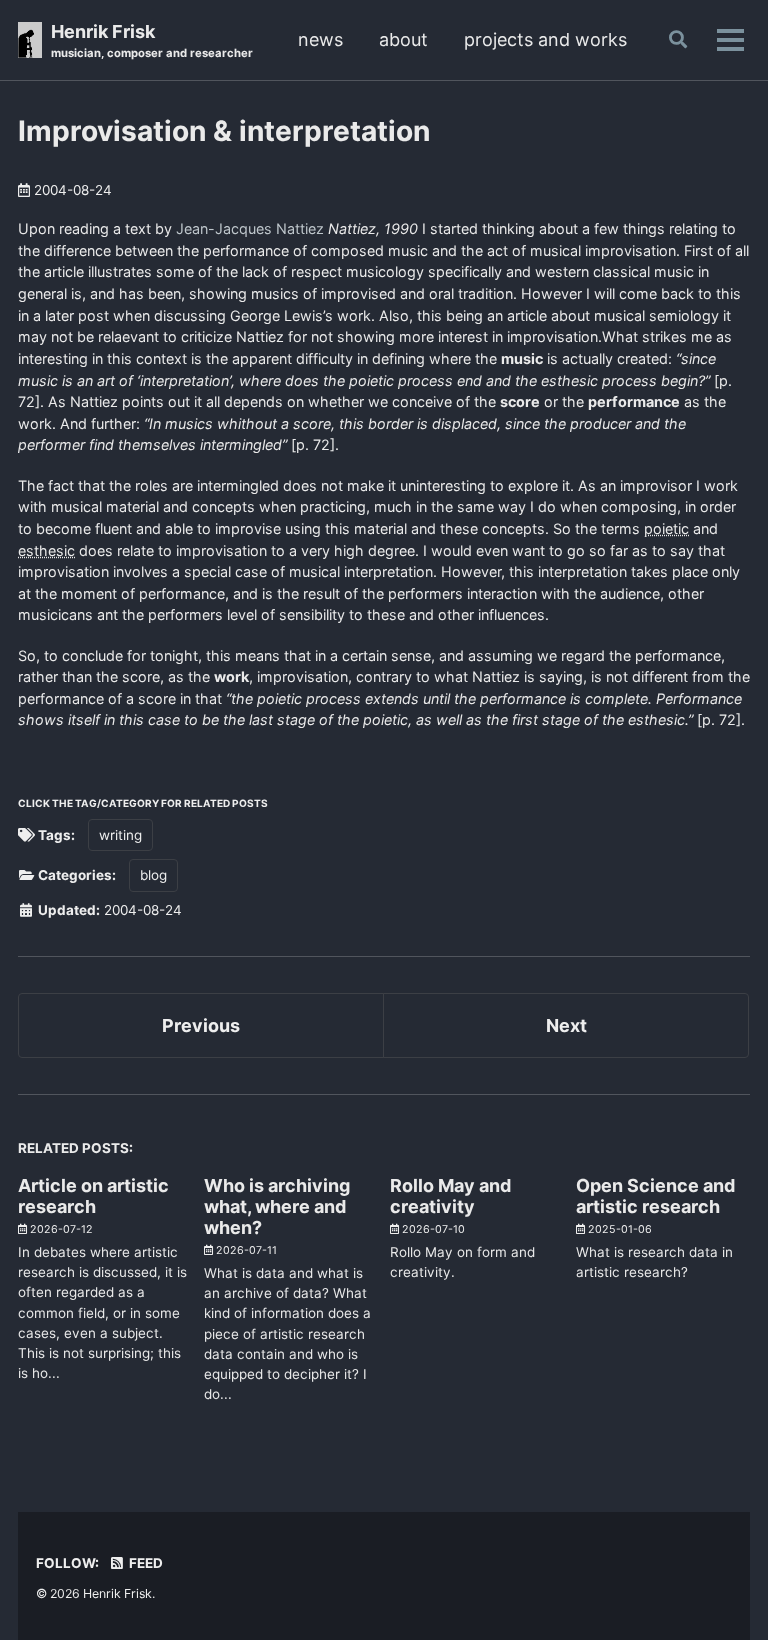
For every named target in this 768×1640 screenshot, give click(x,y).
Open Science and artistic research (655, 1196)
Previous (201, 1025)
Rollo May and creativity (450, 1196)
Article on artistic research (93, 1196)
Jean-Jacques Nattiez (250, 228)
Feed (144, 1563)
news (320, 39)
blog (153, 875)
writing (120, 835)
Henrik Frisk (152, 40)
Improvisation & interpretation (224, 131)
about (403, 39)
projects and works (545, 39)
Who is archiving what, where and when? (277, 1206)
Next (566, 1025)
